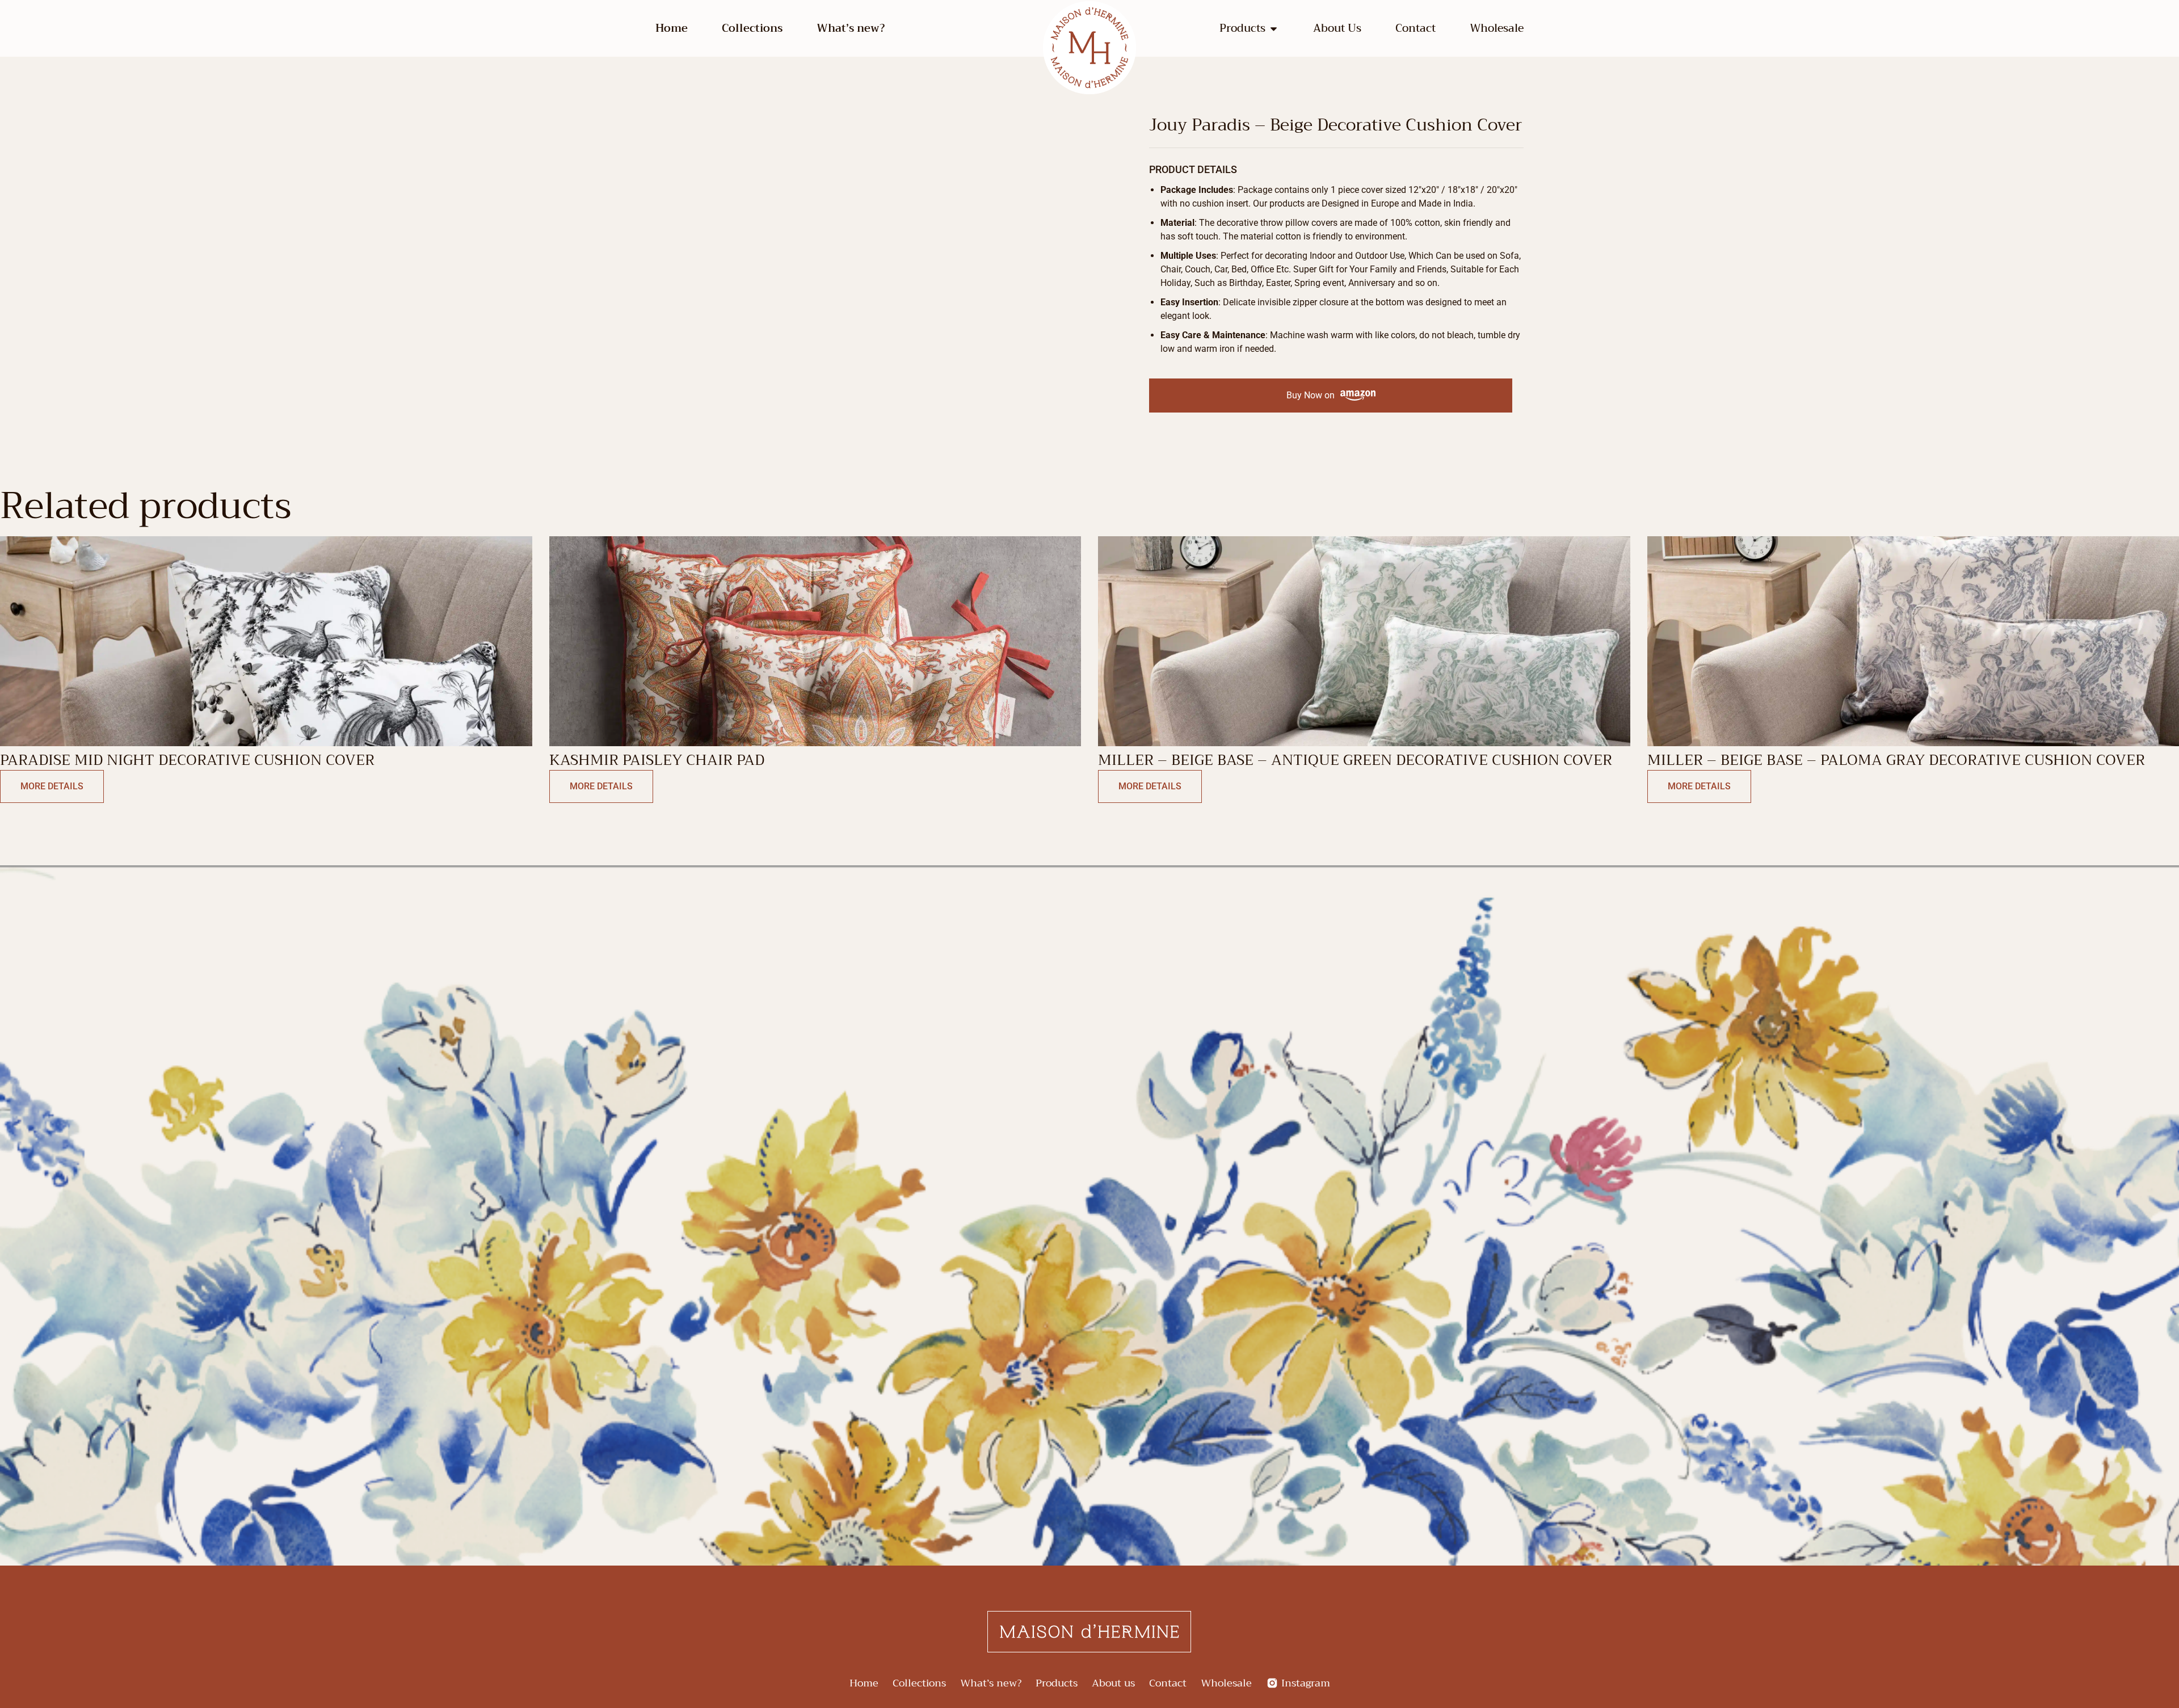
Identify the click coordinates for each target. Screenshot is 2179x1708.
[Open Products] (1274, 29)
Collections (752, 28)
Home (672, 28)
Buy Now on (1311, 395)
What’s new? (851, 28)
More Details (52, 786)
